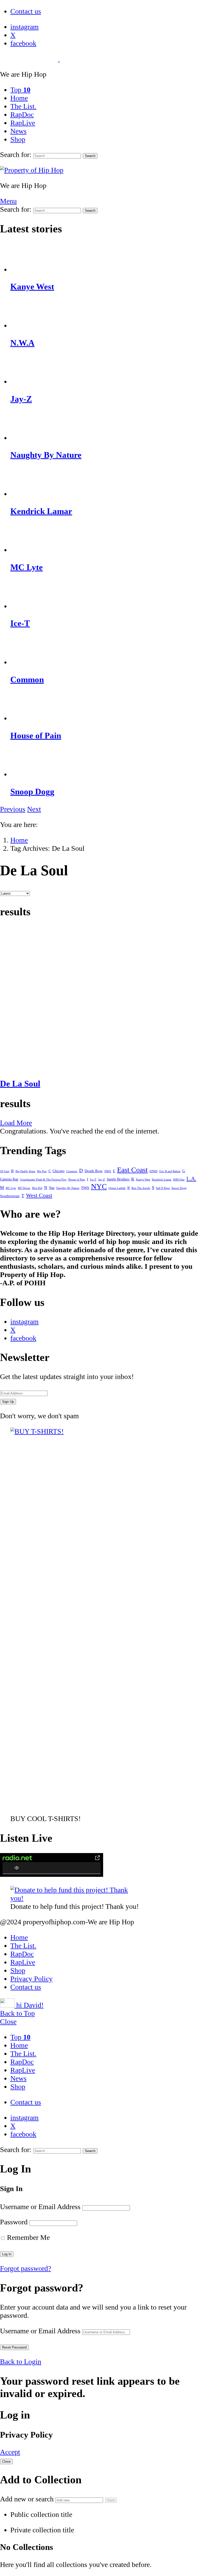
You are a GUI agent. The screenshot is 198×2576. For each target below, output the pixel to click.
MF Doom (24, 1188)
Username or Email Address (40, 2207)
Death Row (94, 1171)
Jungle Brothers (118, 1179)
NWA (85, 1188)
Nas (52, 1188)
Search (90, 156)
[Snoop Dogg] (104, 764)
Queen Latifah (117, 1188)
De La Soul (20, 1084)
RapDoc (22, 115)
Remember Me (27, 2237)
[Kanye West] (104, 259)
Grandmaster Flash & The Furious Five (43, 1180)
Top (20, 90)
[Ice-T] (104, 596)
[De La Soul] (99, 999)
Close (8, 2022)
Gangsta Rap (9, 1179)
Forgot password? (26, 2268)
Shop (18, 139)
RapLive (23, 123)
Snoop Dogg (32, 792)
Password (14, 2222)
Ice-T (20, 623)
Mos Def (37, 1188)
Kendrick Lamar (41, 511)
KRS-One (179, 1180)
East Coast (132, 1170)
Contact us (26, 11)
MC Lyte (27, 567)
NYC (99, 1186)
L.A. (191, 1179)
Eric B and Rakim (170, 1171)
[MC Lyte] (104, 539)
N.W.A (22, 343)
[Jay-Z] (104, 371)
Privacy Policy (31, 1979)
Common (27, 680)
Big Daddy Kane (25, 1171)
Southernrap (10, 1196)
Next (34, 809)
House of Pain (36, 736)
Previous (13, 809)
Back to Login (21, 2362)
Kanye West (32, 287)
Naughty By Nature (46, 455)
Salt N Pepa (163, 1188)
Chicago (59, 1171)
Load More (16, 1123)
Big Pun (42, 1171)
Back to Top (17, 2013)
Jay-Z (21, 399)
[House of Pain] (104, 708)
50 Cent (5, 1171)
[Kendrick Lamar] (104, 483)
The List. (23, 106)
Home (19, 98)
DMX (108, 1171)
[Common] (104, 652)
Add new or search (28, 2499)
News (18, 131)
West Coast (39, 1195)
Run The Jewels (141, 1188)
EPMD (154, 1171)
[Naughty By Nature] (104, 427)
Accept (10, 2452)
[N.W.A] (104, 315)
